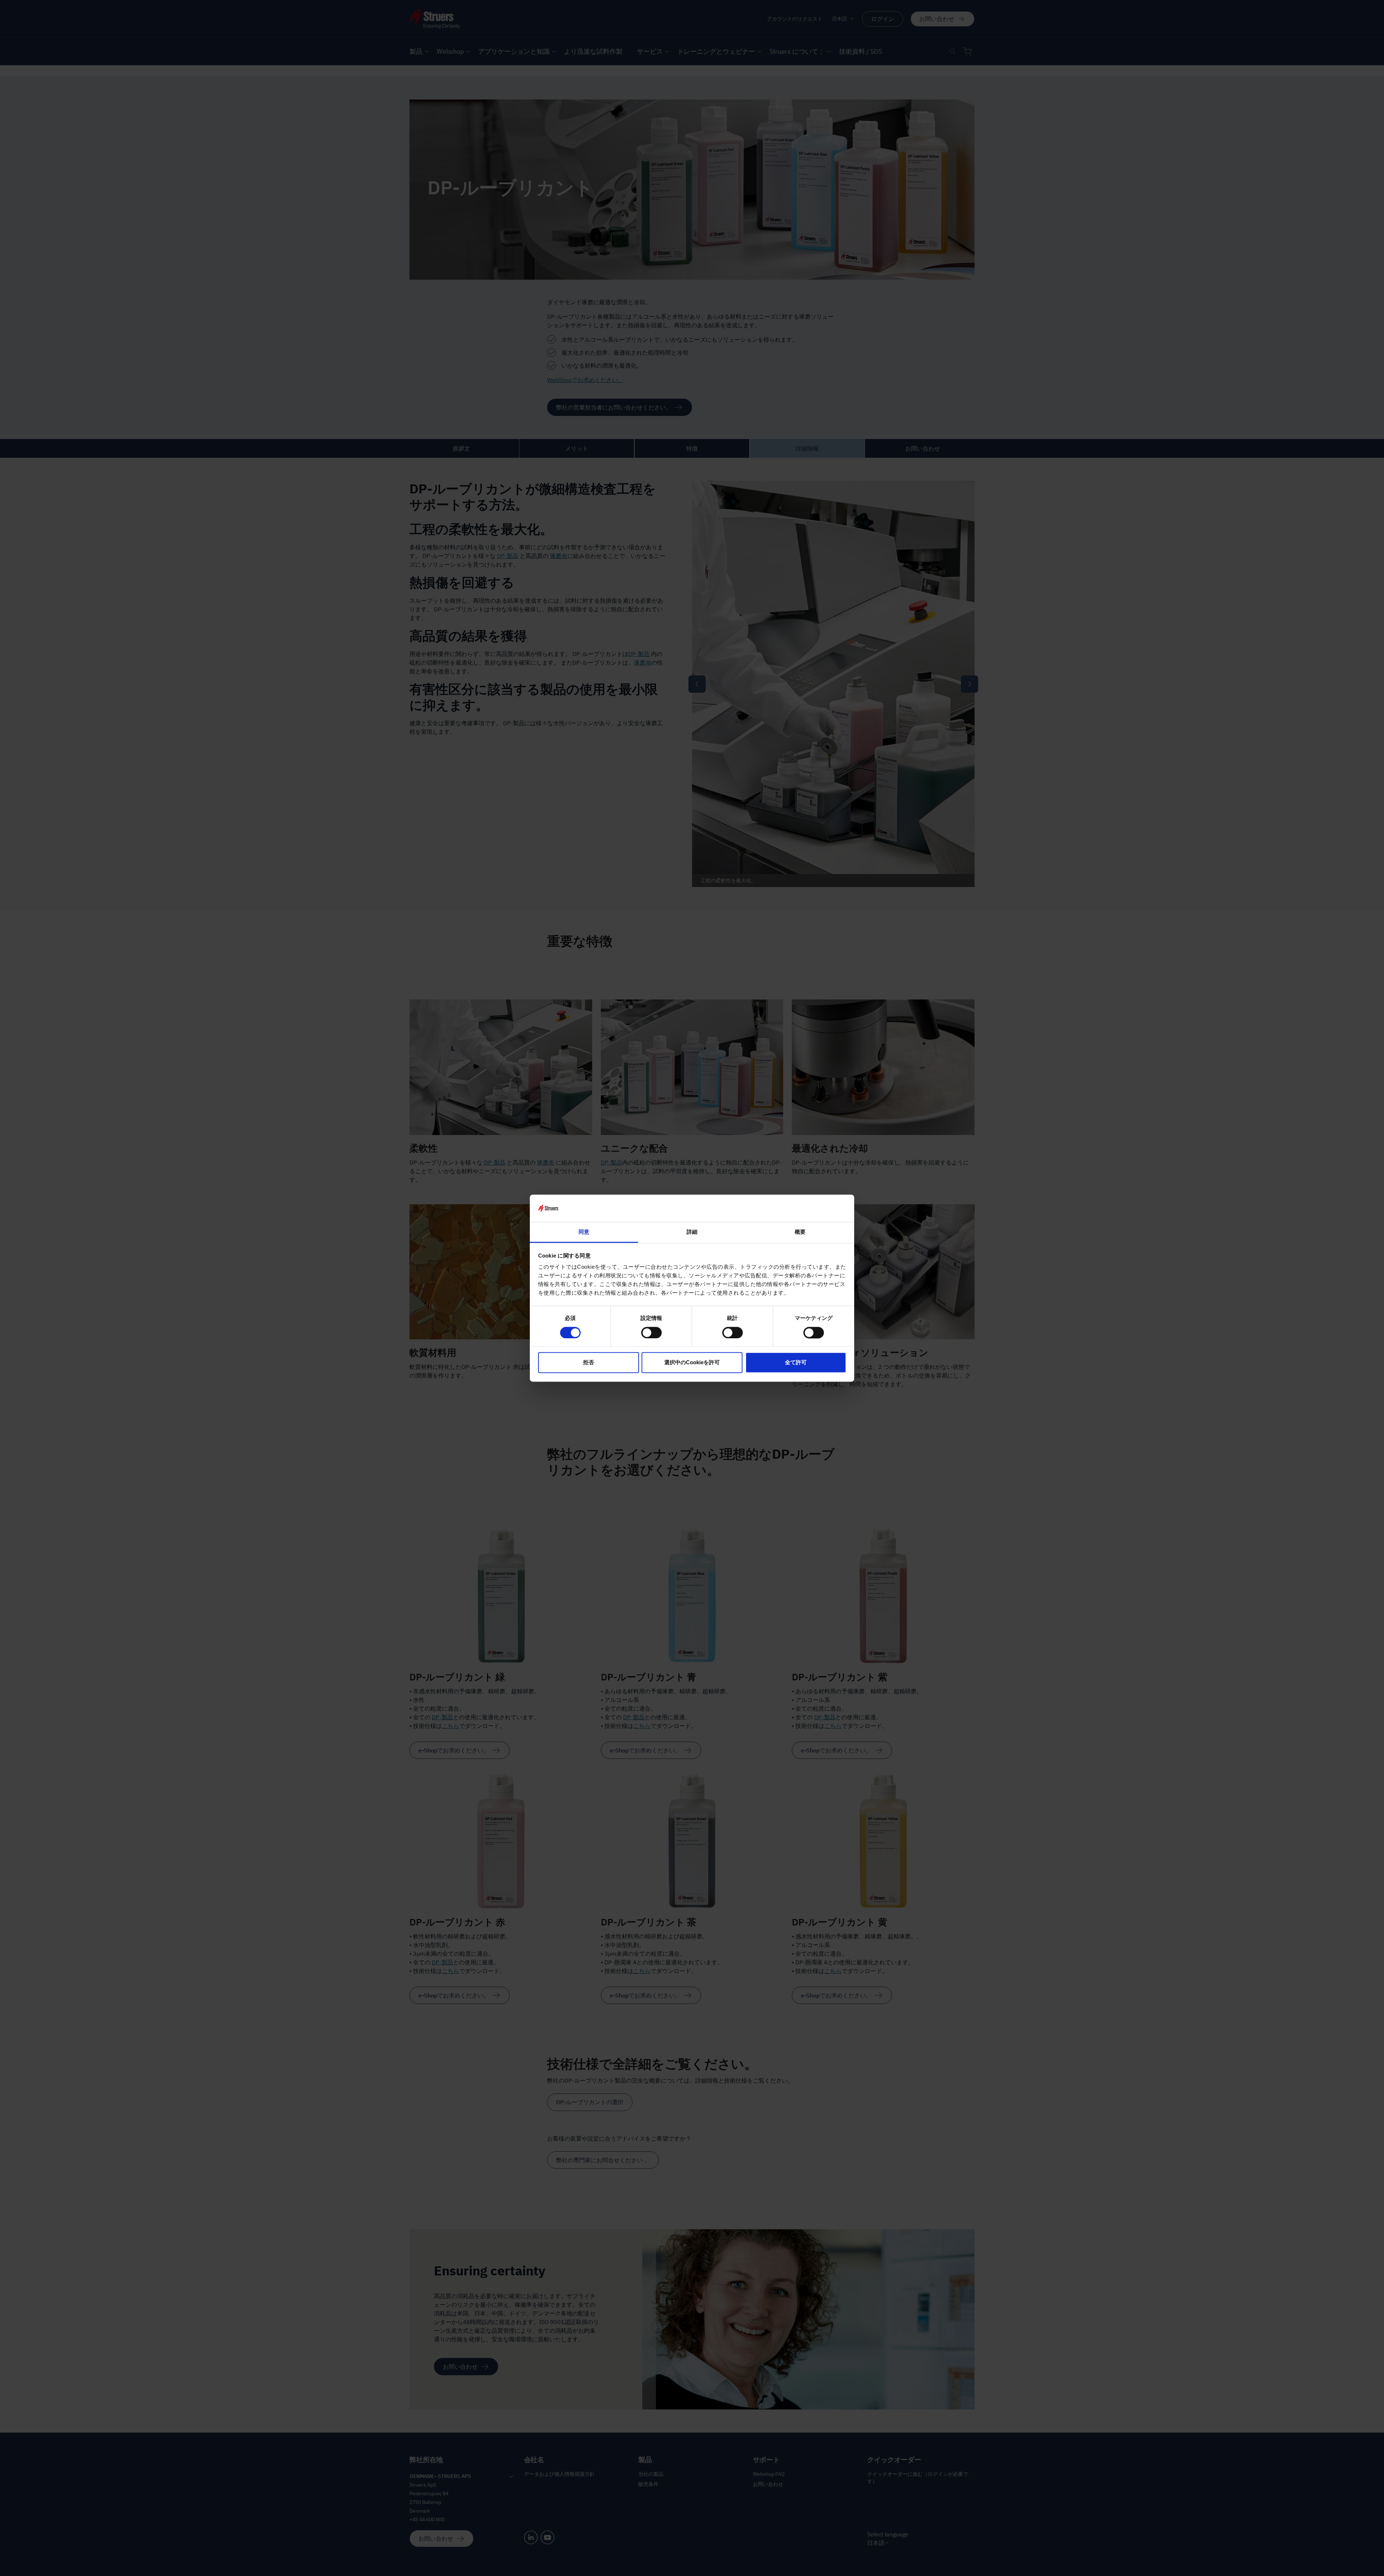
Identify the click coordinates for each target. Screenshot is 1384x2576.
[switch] (651, 1333)
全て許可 (796, 1363)
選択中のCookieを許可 (692, 1363)
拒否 (589, 1363)
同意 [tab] (584, 1232)
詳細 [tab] (692, 1232)
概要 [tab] (800, 1232)
